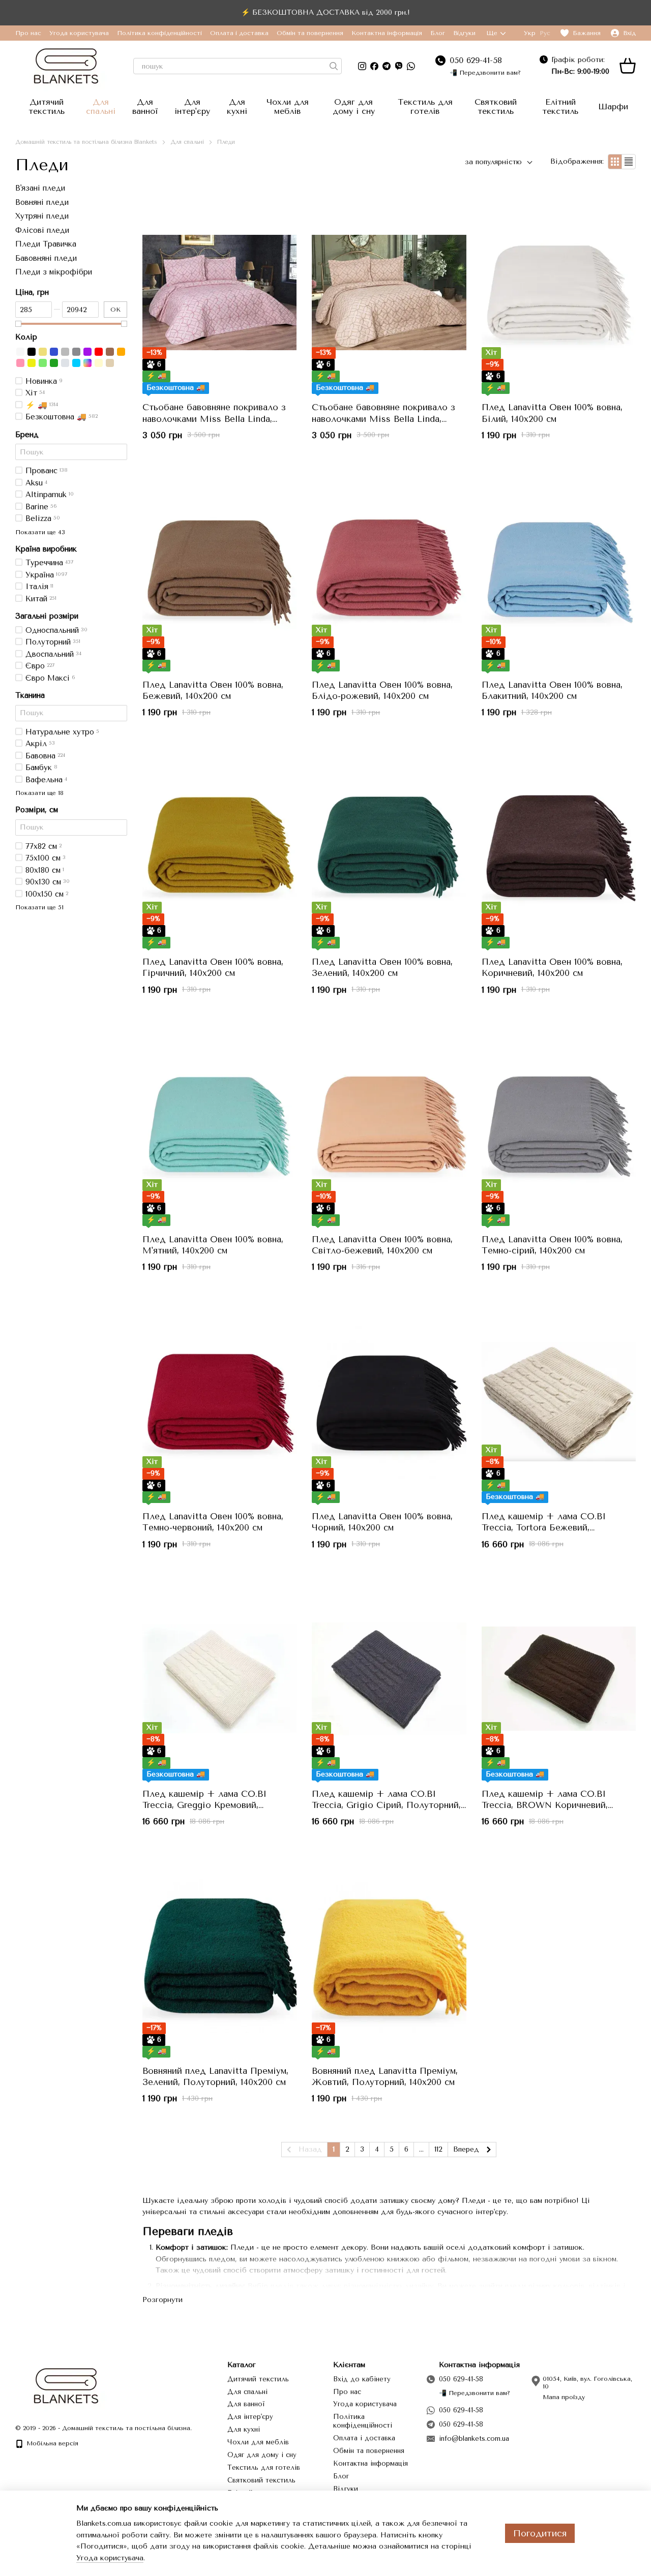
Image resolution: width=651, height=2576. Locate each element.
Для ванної (145, 106)
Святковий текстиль (496, 106)
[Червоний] (99, 351)
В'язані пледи (40, 188)
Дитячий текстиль (47, 106)
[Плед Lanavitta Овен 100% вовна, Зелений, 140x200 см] (389, 847)
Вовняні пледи (42, 202)
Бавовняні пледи (46, 258)
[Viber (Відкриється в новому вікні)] (399, 66)
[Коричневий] (110, 351)
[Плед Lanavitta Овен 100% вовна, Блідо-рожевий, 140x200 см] (389, 570)
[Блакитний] (76, 362)
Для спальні (101, 106)
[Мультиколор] (87, 362)
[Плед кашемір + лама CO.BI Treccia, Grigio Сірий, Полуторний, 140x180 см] (389, 1679)
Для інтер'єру (192, 106)
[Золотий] (43, 351)
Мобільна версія (51, 2443)
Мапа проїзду (564, 2397)
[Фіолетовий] (87, 351)
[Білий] (20, 351)
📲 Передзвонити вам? (485, 73)
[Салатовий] (43, 362)
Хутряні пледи (42, 216)
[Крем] (99, 362)
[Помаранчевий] (121, 351)
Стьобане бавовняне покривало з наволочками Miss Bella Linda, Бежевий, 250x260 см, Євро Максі (385, 418)
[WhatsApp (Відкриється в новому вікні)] (411, 66)
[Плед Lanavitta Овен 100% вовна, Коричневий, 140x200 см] (559, 847)
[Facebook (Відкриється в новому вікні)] (374, 66)
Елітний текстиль (560, 106)
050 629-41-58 (476, 60)
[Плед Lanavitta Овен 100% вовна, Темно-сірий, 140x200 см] (559, 1124)
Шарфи (613, 106)
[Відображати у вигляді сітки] (615, 161)
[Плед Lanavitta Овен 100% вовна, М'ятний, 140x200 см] (219, 1124)
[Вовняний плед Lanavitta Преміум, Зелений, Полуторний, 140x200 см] (219, 1956)
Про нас (28, 33)
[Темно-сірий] (76, 351)
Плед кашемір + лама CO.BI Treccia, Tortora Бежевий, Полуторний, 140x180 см (544, 1527)
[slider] (18, 324)
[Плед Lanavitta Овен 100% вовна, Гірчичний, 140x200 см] (219, 847)
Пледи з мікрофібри (54, 272)
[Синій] (54, 351)
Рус (545, 33)
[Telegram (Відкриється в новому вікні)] (387, 66)
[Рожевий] (20, 362)
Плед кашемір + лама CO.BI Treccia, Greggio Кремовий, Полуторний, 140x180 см (204, 1805)
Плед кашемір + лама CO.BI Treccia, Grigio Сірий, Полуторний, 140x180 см (386, 1805)
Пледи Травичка (46, 244)
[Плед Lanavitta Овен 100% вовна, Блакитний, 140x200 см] (559, 570)
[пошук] (334, 66)
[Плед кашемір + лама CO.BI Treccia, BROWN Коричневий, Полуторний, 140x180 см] (559, 1679)
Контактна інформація (387, 33)
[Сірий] (65, 351)
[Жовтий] (32, 362)
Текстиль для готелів (425, 106)
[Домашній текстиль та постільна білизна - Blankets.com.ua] (66, 2385)
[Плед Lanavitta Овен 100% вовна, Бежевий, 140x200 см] (219, 570)
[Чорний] (32, 351)
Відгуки (464, 33)
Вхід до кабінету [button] (362, 2379)
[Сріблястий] (65, 362)
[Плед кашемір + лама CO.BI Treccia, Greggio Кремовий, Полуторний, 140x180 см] (219, 1679)
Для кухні (237, 106)
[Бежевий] (110, 362)
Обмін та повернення (310, 33)
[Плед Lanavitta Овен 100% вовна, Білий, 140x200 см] (559, 293)
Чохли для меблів (288, 106)
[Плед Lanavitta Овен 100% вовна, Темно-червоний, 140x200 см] (219, 1401)
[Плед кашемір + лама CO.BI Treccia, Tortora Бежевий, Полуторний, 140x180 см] (559, 1401)
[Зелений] (54, 362)
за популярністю (493, 162)
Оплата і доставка (239, 33)
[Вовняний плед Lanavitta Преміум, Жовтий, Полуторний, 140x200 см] (389, 1956)
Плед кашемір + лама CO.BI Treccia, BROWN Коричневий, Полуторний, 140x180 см (545, 1805)
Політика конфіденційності (159, 33)
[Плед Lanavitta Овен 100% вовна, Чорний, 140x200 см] (389, 1401)
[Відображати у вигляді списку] (629, 161)
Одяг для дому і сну (354, 106)
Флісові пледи (42, 230)
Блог (438, 33)
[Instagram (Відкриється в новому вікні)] (362, 66)
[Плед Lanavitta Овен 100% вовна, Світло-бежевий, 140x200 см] (389, 1124)
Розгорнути (162, 2300)
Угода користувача (79, 33)
